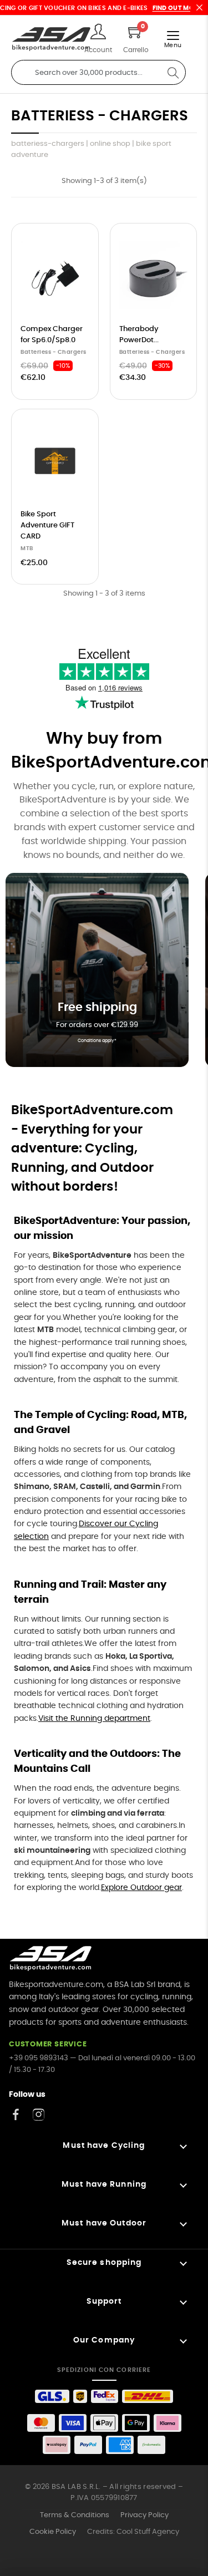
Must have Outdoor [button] (104, 2223)
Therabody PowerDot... (139, 335)
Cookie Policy (53, 2532)
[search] (173, 72)
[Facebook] (16, 2114)
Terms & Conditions (75, 2515)
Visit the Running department (94, 1719)
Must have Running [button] (104, 2184)
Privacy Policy (144, 2515)
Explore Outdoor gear (141, 1888)
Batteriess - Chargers (54, 352)
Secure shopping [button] (104, 2263)
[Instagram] (39, 2114)
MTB (27, 548)
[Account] (98, 33)
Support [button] (104, 2301)
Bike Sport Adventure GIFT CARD (47, 525)
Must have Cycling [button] (104, 2146)
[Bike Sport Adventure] (51, 39)
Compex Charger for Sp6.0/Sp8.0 (52, 335)
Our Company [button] (104, 2340)
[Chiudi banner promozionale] (199, 7)
